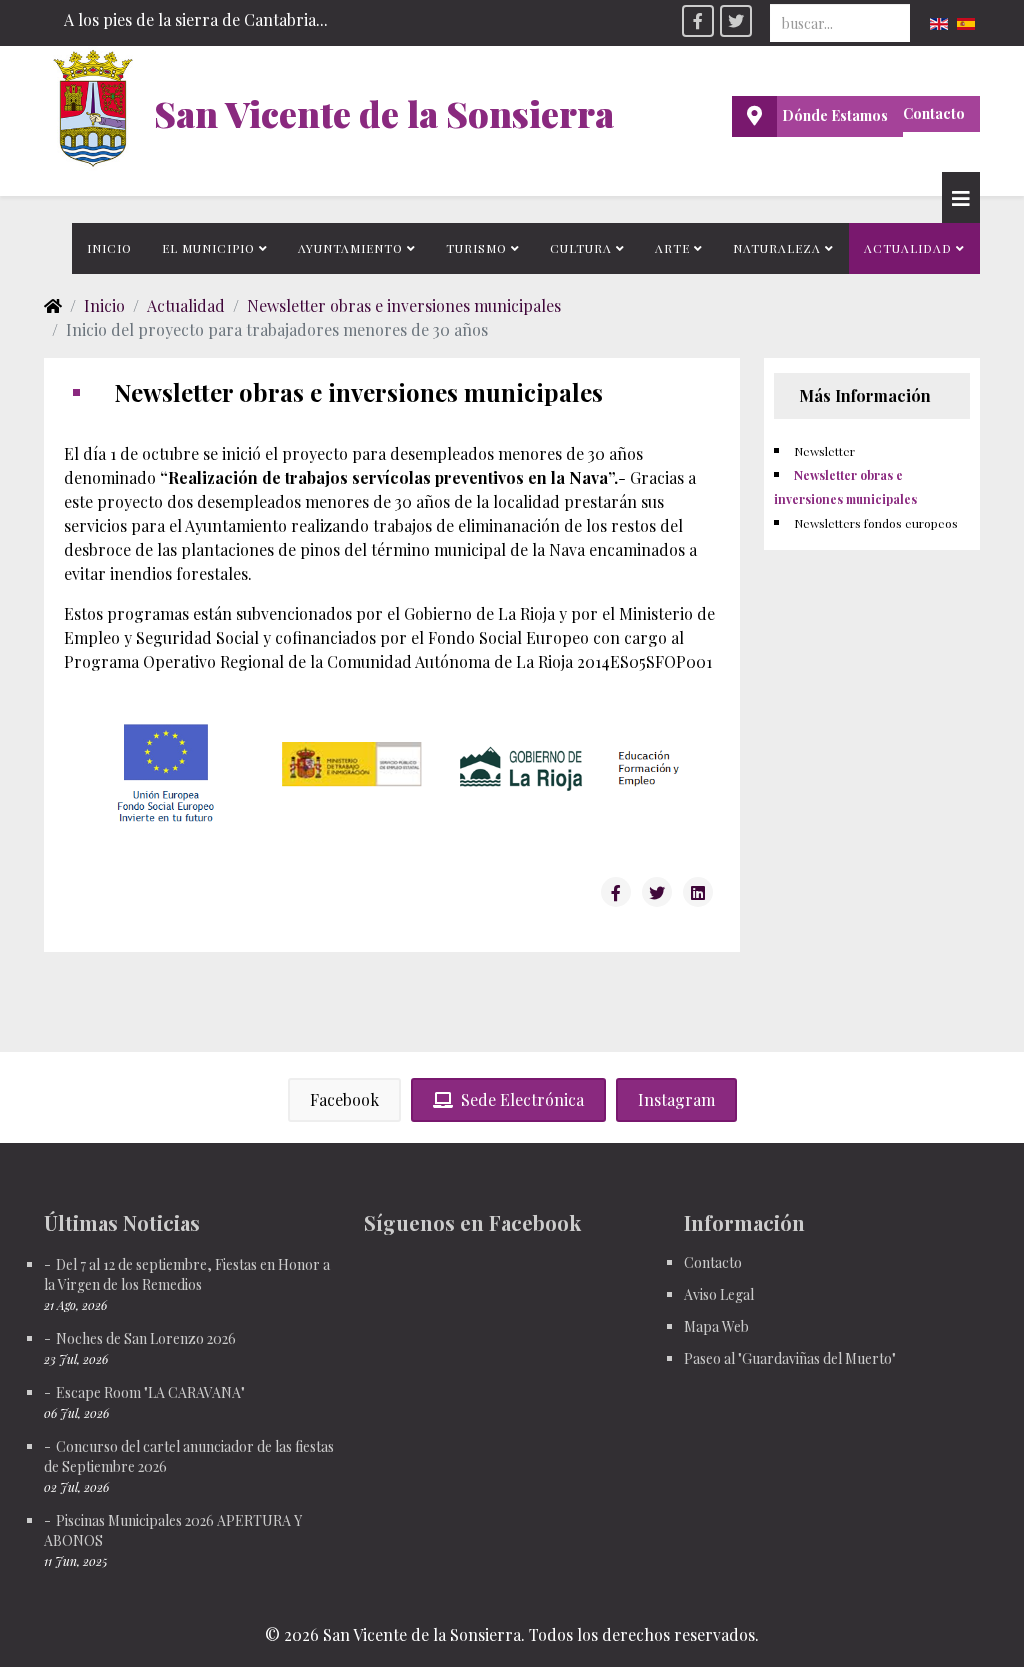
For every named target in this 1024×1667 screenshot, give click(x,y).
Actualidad (908, 248)
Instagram (676, 1099)
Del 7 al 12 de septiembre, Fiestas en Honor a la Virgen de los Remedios (187, 1274)
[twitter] (736, 21)
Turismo (476, 248)
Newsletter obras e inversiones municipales (404, 305)
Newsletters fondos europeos (876, 523)
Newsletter (824, 451)
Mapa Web (716, 1326)
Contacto (934, 113)
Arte (672, 248)
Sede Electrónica (522, 1099)
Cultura (581, 248)
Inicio (109, 248)
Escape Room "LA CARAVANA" (150, 1392)
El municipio (208, 248)
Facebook (344, 1099)
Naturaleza (777, 248)
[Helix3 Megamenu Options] (961, 197)
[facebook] (698, 21)
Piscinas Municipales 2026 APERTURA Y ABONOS (173, 1530)
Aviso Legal (719, 1294)
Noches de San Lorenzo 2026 (146, 1338)
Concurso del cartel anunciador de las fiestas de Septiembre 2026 (189, 1456)
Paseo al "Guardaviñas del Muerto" (790, 1358)
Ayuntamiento (350, 248)
